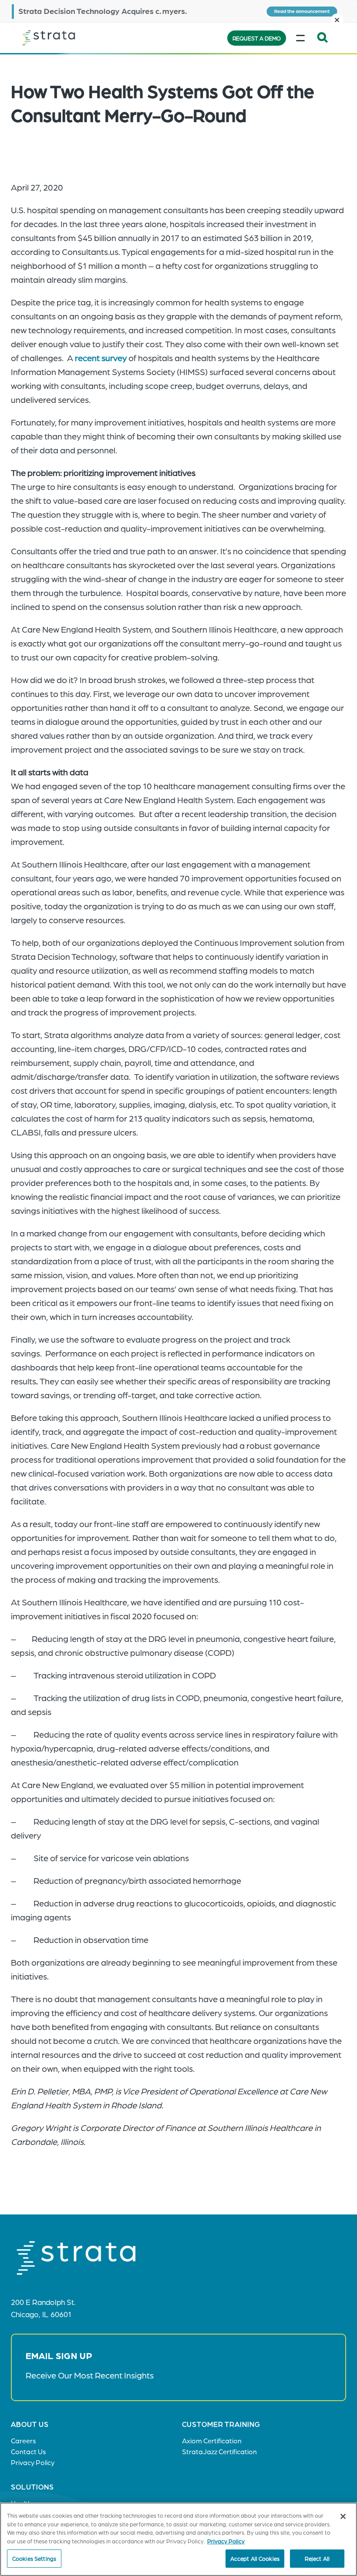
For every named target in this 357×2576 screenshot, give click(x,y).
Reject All (317, 2558)
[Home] (66, 38)
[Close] (343, 2516)
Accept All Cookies (255, 2558)
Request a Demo (257, 38)
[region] (178, 2539)
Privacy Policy (226, 2541)
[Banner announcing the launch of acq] (178, 11)
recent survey (101, 358)
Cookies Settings (34, 2558)
